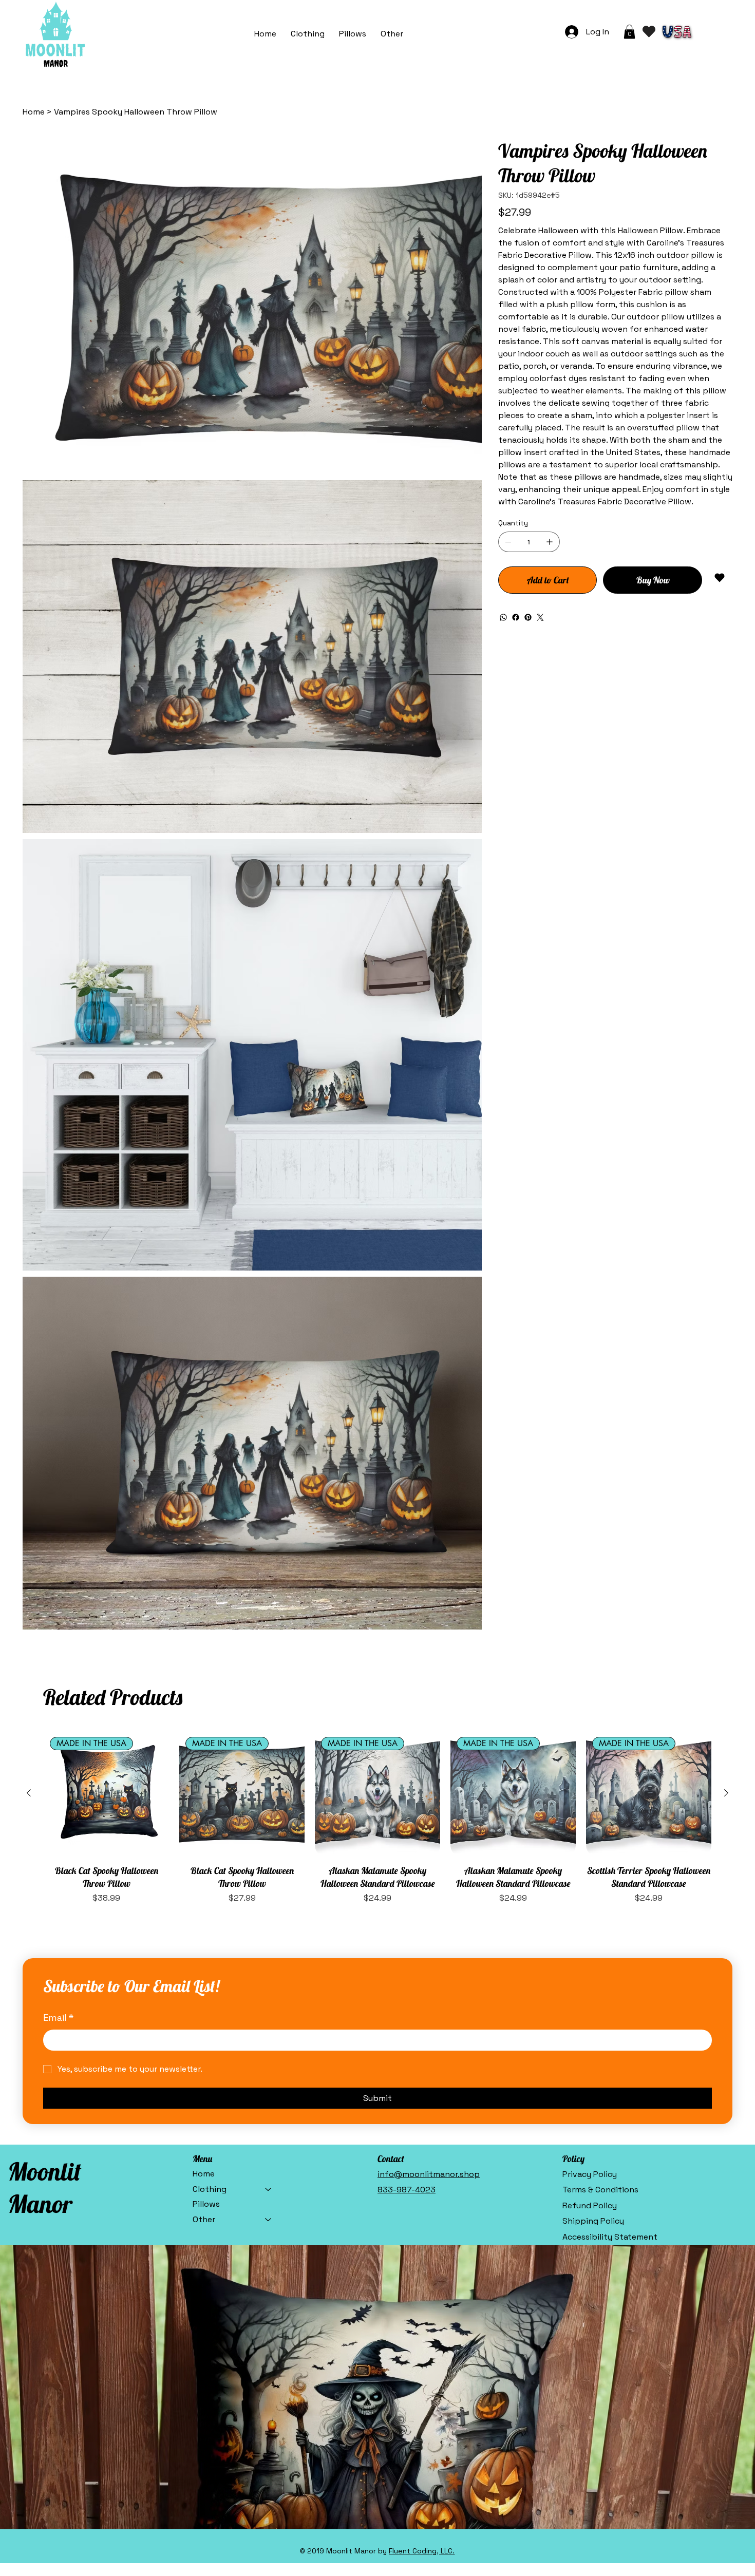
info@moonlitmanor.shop (429, 2044)
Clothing (210, 2059)
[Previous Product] (29, 1663)
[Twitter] (540, 617)
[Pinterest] (528, 617)
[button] (392, 34)
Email (58, 1888)
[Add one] (550, 542)
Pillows (206, 2075)
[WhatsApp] (503, 617)
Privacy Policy (590, 2044)
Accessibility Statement (610, 2107)
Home (204, 2044)
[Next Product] (726, 1663)
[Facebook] (516, 617)
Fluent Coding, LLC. (422, 2421)
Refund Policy (590, 2076)
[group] (377, 1688)
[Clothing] (269, 2059)
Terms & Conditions (600, 2060)
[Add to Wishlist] (720, 578)
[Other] (269, 2090)
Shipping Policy (593, 2091)
